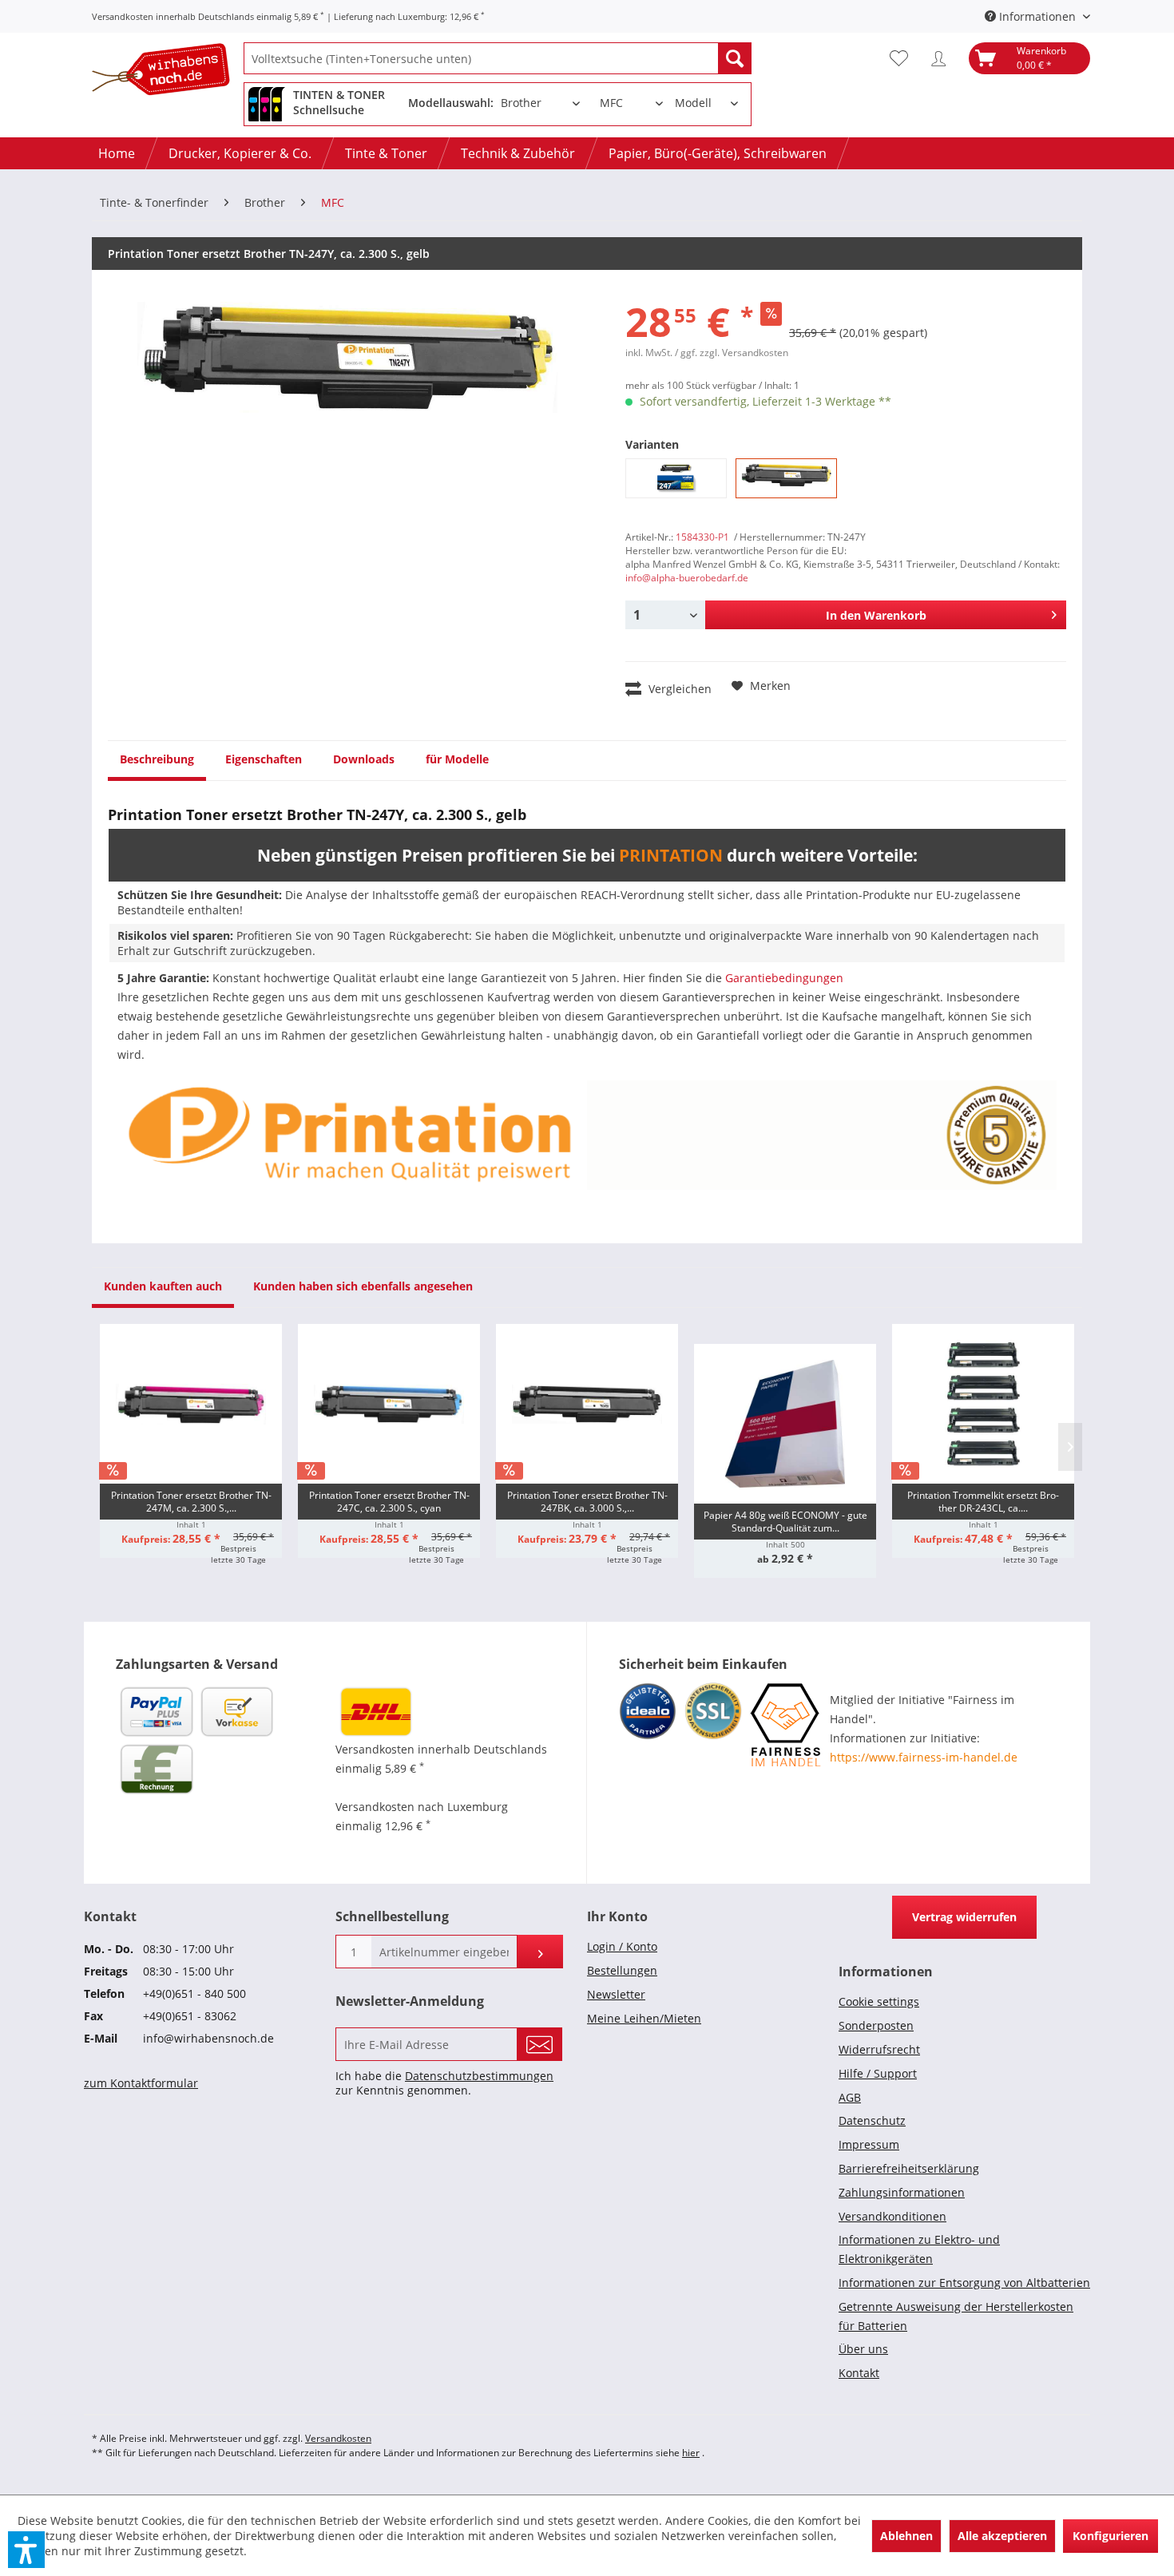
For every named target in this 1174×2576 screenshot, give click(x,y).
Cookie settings (879, 2001)
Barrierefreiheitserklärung (909, 2168)
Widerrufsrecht (879, 2049)
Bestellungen (622, 1970)
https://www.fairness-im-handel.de (924, 1757)
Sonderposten (876, 2025)
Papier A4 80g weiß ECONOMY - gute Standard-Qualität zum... (785, 1522)
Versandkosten (338, 2438)
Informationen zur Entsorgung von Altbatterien (964, 2283)
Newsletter (616, 1994)
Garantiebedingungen (784, 978)
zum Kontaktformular (141, 2083)
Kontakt (859, 2373)
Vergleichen (678, 689)
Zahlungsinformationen (902, 2192)
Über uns (863, 2349)
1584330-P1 (702, 537)
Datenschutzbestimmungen (479, 2076)
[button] (26, 2550)
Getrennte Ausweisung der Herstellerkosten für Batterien (956, 2316)
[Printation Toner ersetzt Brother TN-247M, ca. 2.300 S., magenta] (191, 1404)
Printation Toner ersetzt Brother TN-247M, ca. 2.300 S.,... (191, 1502)
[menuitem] (498, 58)
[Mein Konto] (942, 58)
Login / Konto (622, 1946)
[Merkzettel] (903, 58)
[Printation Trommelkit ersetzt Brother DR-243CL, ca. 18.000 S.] (983, 1404)
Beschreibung (157, 759)
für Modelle (457, 759)
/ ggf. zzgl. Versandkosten (732, 353)
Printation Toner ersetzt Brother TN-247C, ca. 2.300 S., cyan (389, 1502)
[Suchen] (735, 58)
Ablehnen (906, 2536)
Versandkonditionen (892, 2216)
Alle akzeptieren (1002, 2536)
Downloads (364, 759)
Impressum (869, 2144)
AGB (850, 2097)
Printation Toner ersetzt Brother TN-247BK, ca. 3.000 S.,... (587, 1502)
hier (691, 2453)
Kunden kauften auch (163, 1286)
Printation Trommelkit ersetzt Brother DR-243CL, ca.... (983, 1502)
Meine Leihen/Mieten (644, 2018)
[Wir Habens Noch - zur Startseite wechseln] (168, 72)
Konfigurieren (1111, 2536)
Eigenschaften (264, 759)
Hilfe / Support (878, 2073)
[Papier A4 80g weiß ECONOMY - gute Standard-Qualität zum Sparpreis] (785, 1424)
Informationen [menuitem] (1037, 16)
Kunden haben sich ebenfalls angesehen (363, 1286)
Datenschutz (872, 2120)
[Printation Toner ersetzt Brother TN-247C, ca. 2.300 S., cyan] (389, 1404)
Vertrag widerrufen (964, 1917)
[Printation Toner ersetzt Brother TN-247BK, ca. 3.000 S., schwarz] (587, 1404)
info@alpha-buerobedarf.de (687, 578)
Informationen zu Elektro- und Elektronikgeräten (919, 2249)
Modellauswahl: (451, 103)
